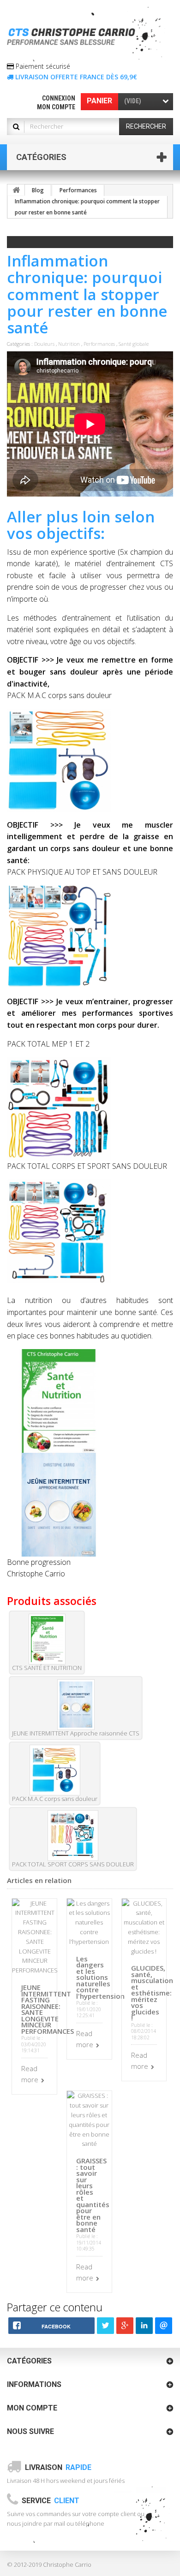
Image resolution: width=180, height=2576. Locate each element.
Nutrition (69, 344)
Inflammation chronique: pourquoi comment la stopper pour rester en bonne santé (87, 207)
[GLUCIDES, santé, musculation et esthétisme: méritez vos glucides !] (144, 1927)
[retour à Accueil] (16, 190)
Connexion (59, 98)
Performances (78, 190)
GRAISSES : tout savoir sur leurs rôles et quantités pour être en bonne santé (93, 2195)
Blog (38, 190)
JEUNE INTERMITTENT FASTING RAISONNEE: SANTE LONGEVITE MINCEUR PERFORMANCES (48, 2009)
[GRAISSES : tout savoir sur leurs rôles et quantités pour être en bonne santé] (89, 2119)
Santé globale (134, 344)
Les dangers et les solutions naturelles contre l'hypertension (100, 1977)
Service (51, 2501)
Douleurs (44, 344)
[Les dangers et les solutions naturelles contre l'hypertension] (89, 1922)
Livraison (58, 2467)
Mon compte (56, 107)
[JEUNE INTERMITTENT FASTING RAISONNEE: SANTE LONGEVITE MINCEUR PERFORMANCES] (35, 1936)
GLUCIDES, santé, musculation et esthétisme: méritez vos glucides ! (152, 1993)
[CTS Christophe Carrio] (87, 34)
